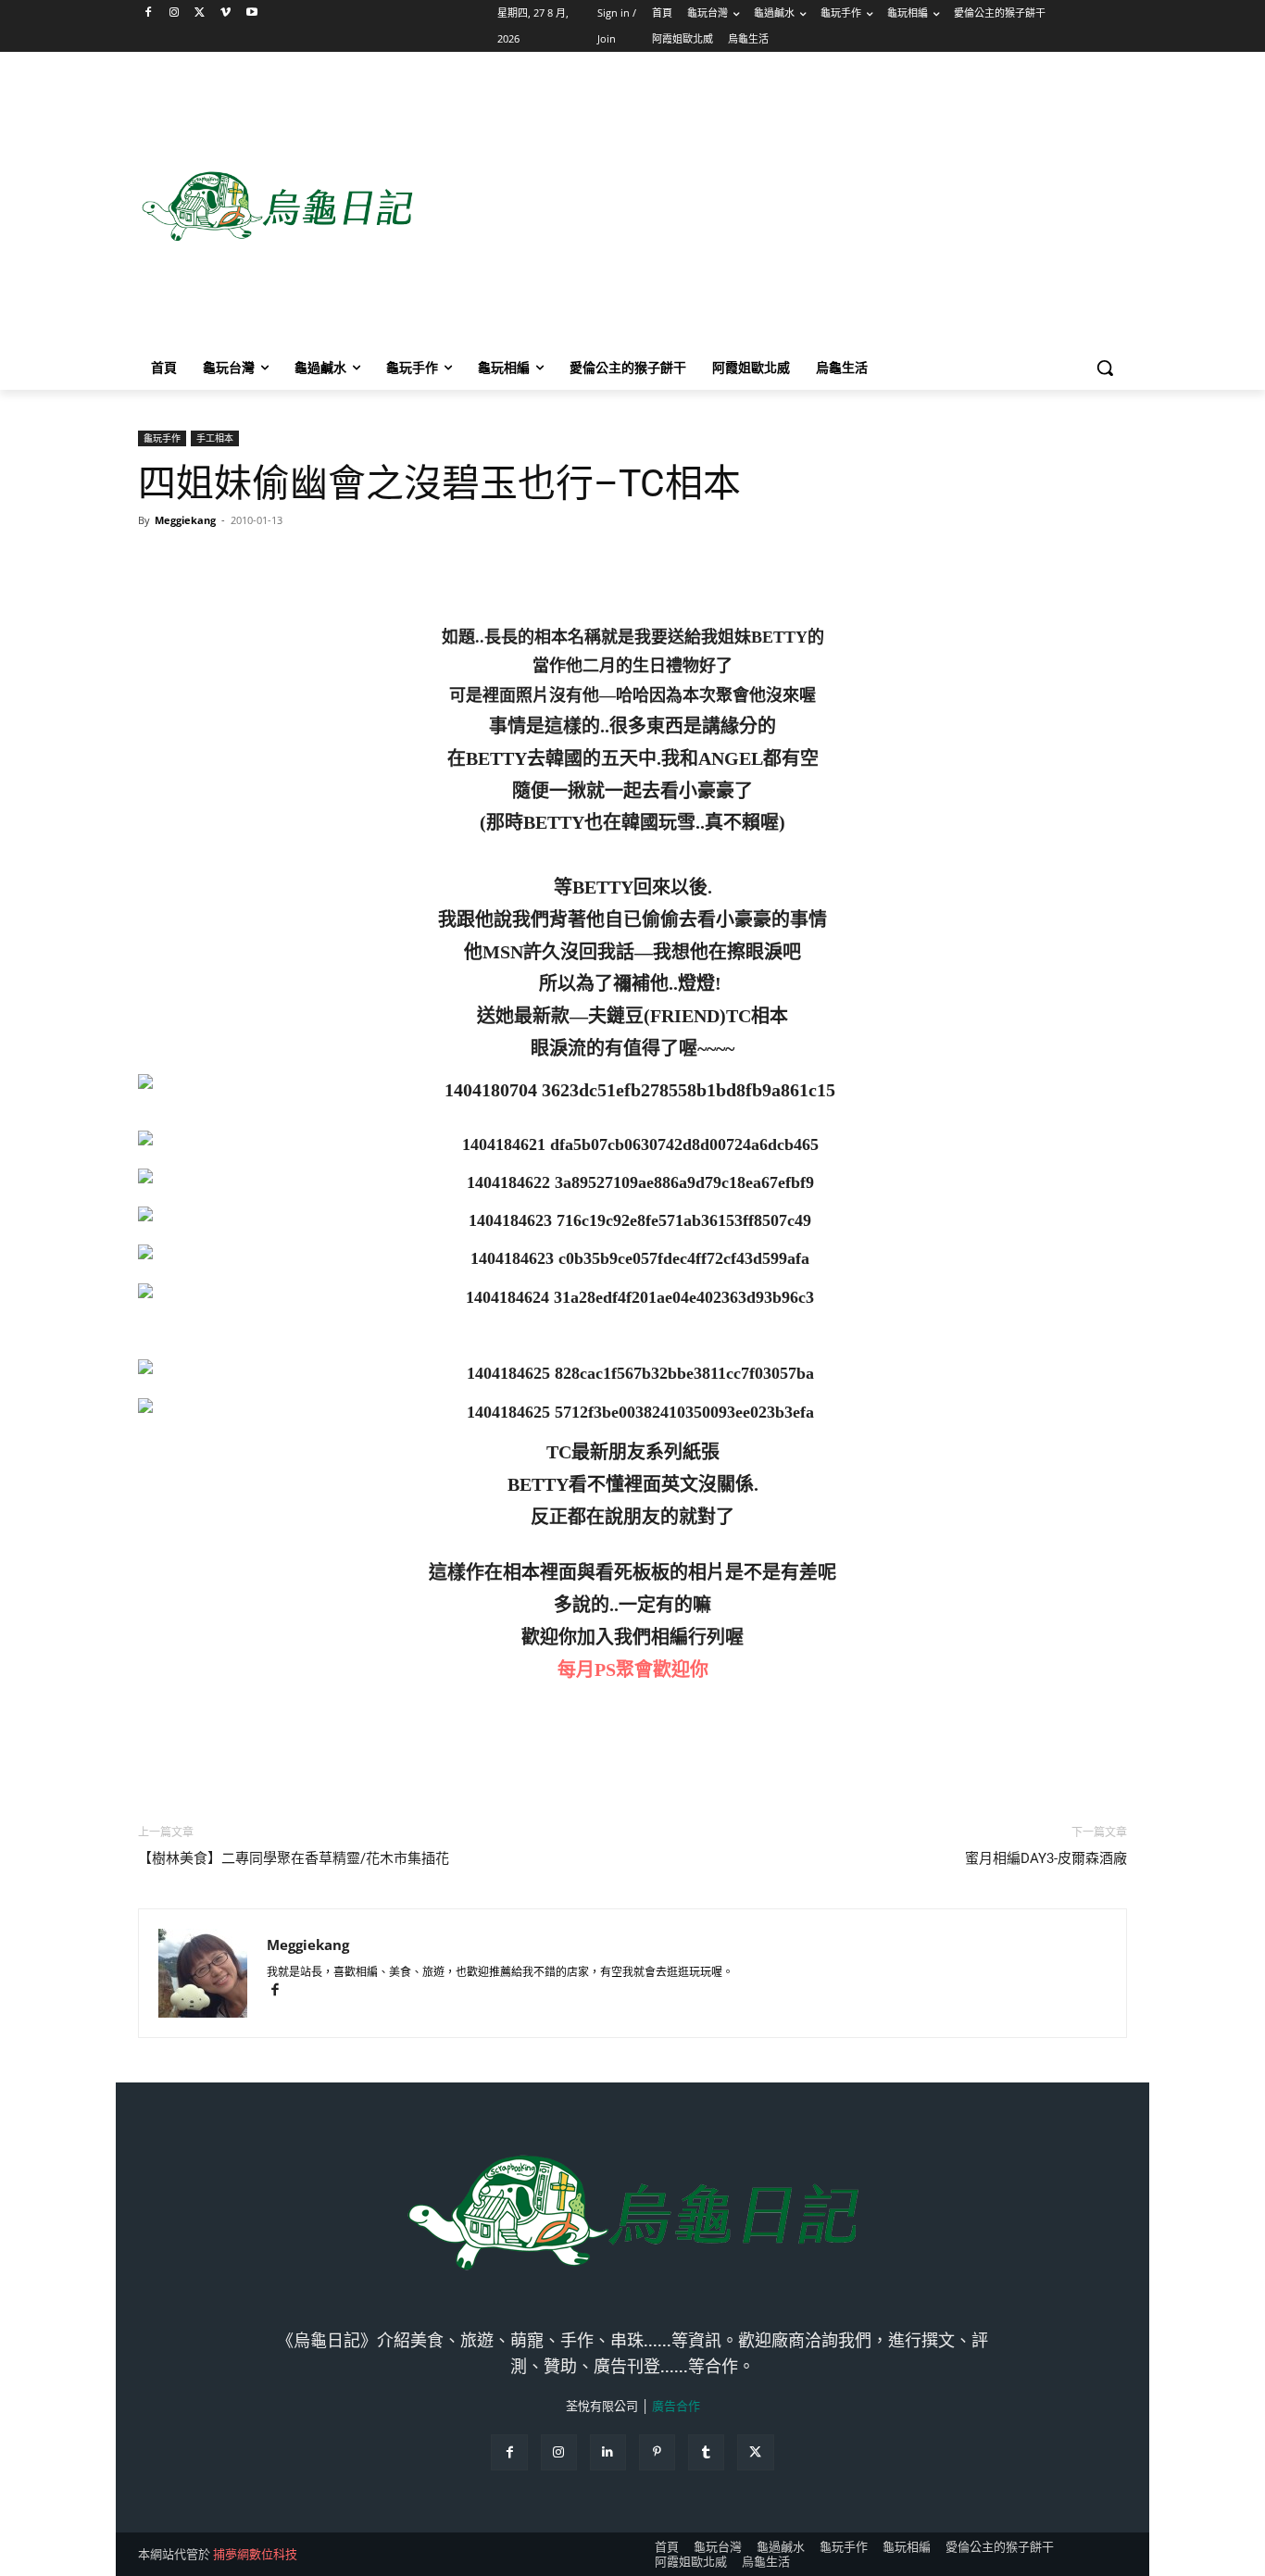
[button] (1105, 368)
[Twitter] (200, 13)
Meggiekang (185, 520)
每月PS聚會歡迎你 (633, 1669)
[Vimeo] (225, 13)
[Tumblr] (706, 2452)
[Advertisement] (781, 207)
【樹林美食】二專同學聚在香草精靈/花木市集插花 (294, 1858)
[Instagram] (175, 13)
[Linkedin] (608, 2452)
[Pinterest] (657, 2452)
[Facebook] (149, 13)
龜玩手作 (162, 438)
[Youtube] (251, 13)
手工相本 (215, 438)
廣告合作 (676, 2406)
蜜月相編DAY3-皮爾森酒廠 (1046, 1858)
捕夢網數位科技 (255, 2554)
